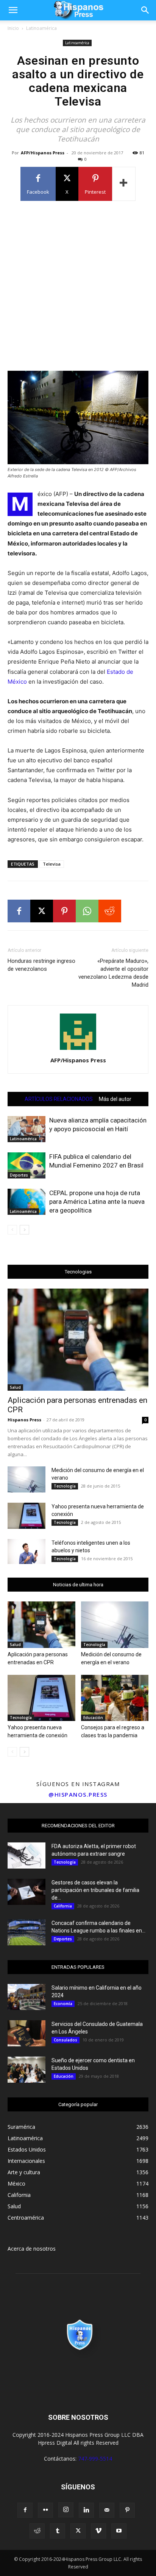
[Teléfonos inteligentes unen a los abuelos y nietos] (27, 1552)
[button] (13, 10)
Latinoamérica (41, 28)
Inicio (13, 28)
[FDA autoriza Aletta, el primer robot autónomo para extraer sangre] (27, 1855)
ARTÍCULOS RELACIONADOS (59, 1099)
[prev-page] (12, 1230)
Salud (15, 1387)
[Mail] (107, 2510)
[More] (124, 184)
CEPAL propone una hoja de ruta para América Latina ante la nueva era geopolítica (97, 1202)
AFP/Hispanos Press (43, 153)
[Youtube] (119, 2531)
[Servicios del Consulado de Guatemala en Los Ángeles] (27, 2033)
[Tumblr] (58, 2531)
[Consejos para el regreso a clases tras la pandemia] (115, 1698)
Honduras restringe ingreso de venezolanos (41, 965)
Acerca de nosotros (32, 2249)
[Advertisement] (78, 285)
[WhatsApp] (87, 911)
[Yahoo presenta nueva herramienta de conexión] (27, 1516)
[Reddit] (37, 2531)
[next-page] (24, 1230)
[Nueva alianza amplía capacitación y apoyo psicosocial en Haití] (27, 1129)
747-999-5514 (95, 2459)
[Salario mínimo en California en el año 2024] (27, 1997)
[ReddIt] (110, 911)
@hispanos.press (78, 1794)
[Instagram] (66, 2510)
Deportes (19, 1175)
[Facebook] (19, 911)
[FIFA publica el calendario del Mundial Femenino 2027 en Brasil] (27, 1165)
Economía (63, 2004)
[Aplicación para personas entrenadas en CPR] (78, 1340)
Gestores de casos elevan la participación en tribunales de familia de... (95, 1890)
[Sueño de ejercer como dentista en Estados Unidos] (27, 2070)
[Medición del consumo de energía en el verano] (27, 1479)
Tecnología (65, 1486)
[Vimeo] (98, 2531)
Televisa (52, 864)
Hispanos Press (24, 1420)
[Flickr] (45, 2510)
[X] (42, 911)
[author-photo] (78, 1050)
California (63, 1906)
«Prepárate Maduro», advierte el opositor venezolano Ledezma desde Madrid (113, 973)
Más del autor (115, 1099)
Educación (93, 1718)
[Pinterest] (64, 911)
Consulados (66, 2040)
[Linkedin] (86, 2510)
